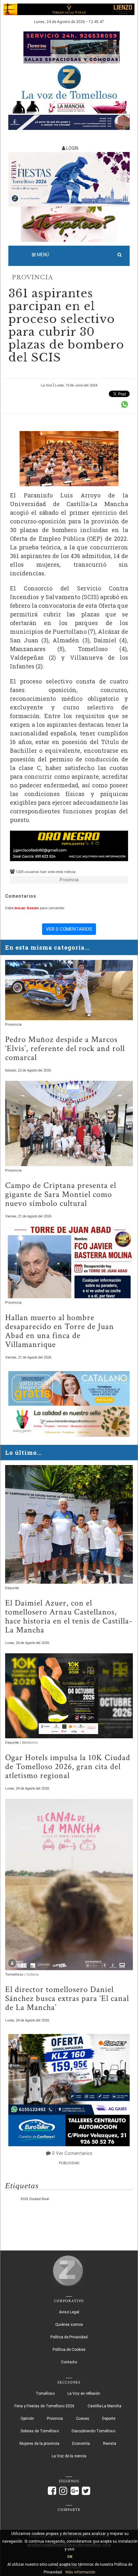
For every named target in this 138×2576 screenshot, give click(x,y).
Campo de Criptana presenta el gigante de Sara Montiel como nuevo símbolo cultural (61, 1194)
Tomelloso (15, 1974)
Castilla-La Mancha (104, 2406)
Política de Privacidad (69, 2337)
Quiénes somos (69, 2325)
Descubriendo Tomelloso (93, 2431)
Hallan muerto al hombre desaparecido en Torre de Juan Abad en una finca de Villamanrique (60, 1331)
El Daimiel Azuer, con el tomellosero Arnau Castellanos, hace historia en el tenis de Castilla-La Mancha (69, 1616)
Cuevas (83, 2419)
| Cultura (31, 1974)
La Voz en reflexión (84, 2394)
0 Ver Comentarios (72, 2153)
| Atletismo (29, 1743)
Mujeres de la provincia (39, 2444)
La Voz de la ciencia (69, 2456)
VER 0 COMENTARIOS (69, 929)
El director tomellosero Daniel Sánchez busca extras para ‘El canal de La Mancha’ (67, 1998)
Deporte (12, 1588)
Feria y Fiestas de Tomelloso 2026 (44, 2406)
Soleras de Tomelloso (40, 2431)
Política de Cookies (69, 2350)
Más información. (81, 2572)
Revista (110, 2444)
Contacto (69, 2362)
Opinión (27, 2419)
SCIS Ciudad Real (35, 2199)
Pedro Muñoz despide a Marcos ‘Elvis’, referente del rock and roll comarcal (65, 1048)
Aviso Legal (69, 2312)
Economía (81, 2444)
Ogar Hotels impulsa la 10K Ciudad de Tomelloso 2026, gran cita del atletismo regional (68, 1767)
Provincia (32, 277)
